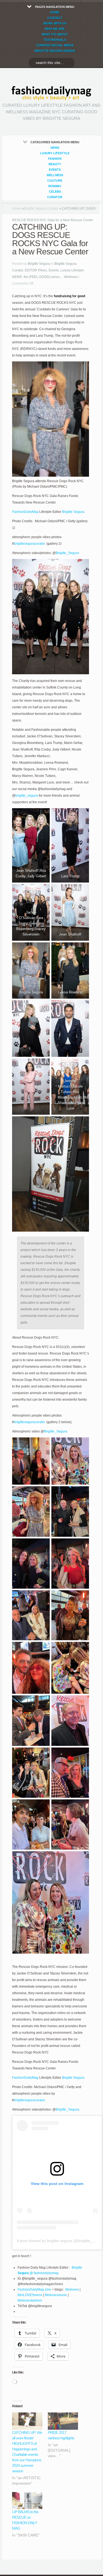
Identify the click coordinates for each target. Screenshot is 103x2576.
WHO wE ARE (55, 29)
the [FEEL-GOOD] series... (43, 277)
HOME (55, 12)
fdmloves (72, 2290)
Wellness (55, 175)
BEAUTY (55, 164)
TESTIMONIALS (55, 40)
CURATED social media (55, 45)
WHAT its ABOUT (55, 34)
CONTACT (55, 18)
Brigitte (77, 2268)
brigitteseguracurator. (30, 544)
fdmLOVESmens (30, 2295)
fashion (55, 159)
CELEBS (55, 192)
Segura (23, 2273)
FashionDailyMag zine (34, 2290)
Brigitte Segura (39, 264)
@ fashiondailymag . (44, 2273)
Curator (55, 197)
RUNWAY (55, 186)
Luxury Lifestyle (55, 153)
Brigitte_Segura (67, 553)
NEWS (55, 148)
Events (55, 170)
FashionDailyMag (25, 512)
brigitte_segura (27, 796)
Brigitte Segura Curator (41, 209)
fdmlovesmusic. (56, 2295)
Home (17, 209)
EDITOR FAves (36, 270)
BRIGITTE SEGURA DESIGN (55, 51)
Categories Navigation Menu (55, 170)
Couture (55, 181)
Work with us (55, 23)
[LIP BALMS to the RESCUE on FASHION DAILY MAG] (27, 2501)
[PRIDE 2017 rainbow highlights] (63, 2421)
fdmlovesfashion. (30, 2300)
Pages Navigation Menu (55, 29)
